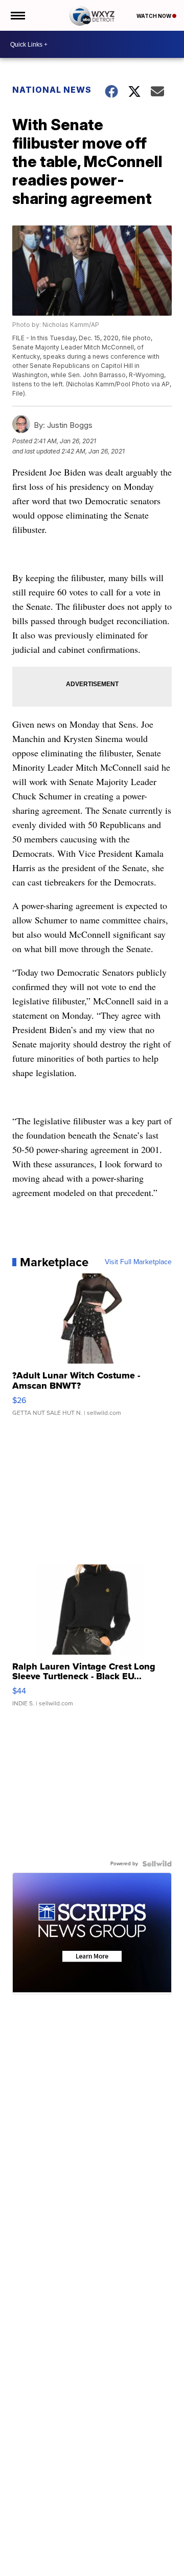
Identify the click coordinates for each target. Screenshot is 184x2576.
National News (52, 90)
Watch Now (154, 16)
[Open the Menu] (17, 15)
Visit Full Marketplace (138, 1262)
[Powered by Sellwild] (157, 1864)
